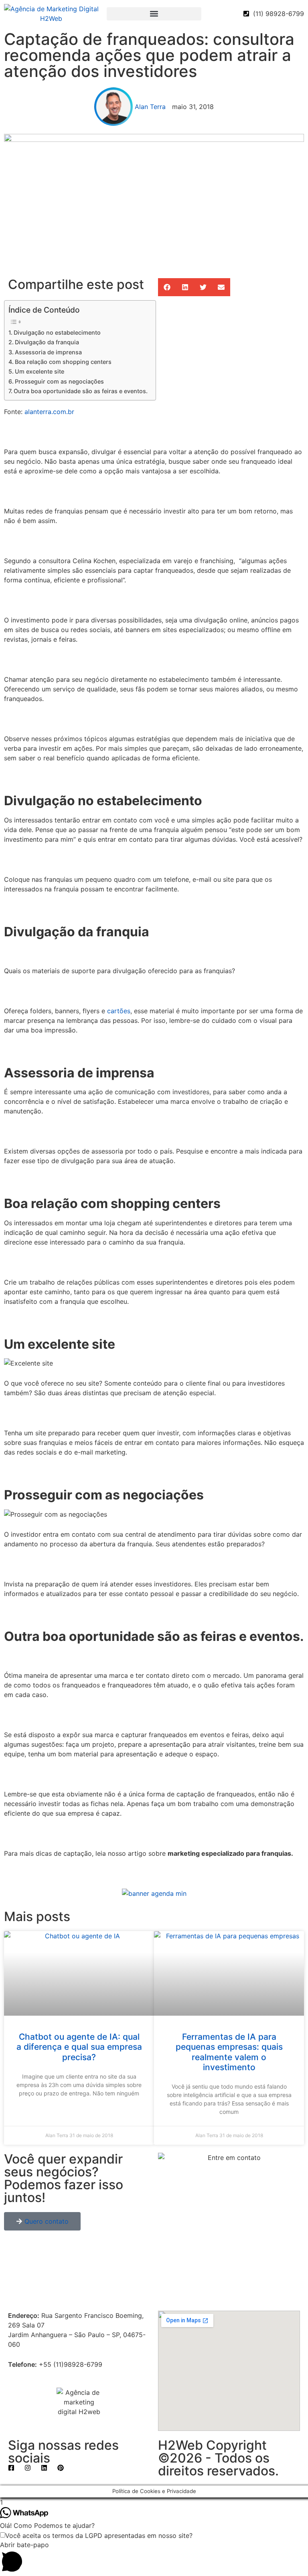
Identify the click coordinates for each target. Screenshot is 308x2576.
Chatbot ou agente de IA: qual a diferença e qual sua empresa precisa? (79, 2047)
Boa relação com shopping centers (63, 362)
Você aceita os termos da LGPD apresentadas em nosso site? (99, 2536)
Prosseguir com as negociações (59, 381)
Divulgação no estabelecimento (57, 332)
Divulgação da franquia (47, 342)
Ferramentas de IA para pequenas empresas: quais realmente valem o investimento (229, 2052)
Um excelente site (40, 371)
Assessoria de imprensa (48, 352)
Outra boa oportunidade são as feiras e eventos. (81, 391)
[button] (154, 14)
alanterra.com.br (49, 412)
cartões (119, 1011)
